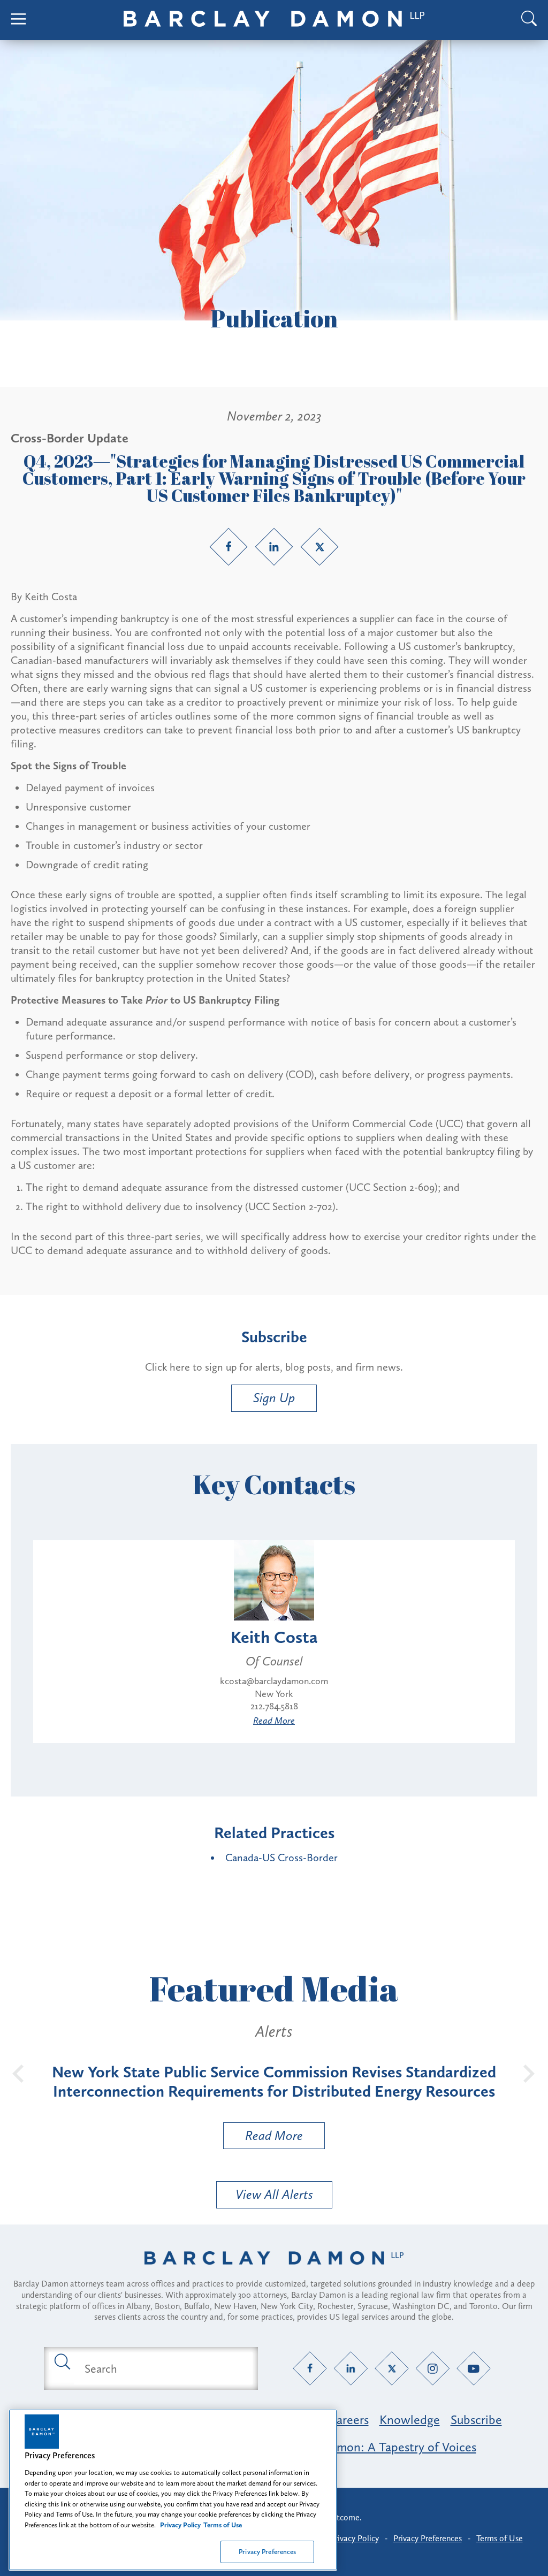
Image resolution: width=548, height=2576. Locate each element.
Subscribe (476, 2420)
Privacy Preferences (267, 2552)
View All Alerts (274, 2194)
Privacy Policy (355, 2538)
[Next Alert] (529, 2073)
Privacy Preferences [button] (428, 2538)
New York (274, 1694)
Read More (274, 1721)
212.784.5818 (274, 1706)
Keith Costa (274, 1637)
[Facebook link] (229, 547)
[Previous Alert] (19, 2073)
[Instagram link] (433, 2369)
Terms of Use (500, 2538)
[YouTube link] (474, 2369)
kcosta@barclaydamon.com (274, 1681)
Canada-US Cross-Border (281, 1858)
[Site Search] (529, 20)
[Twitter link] (319, 547)
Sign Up (274, 1398)
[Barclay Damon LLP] (274, 20)
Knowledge (410, 2420)
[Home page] (274, 2272)
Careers (348, 2420)
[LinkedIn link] (274, 547)
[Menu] (19, 20)
